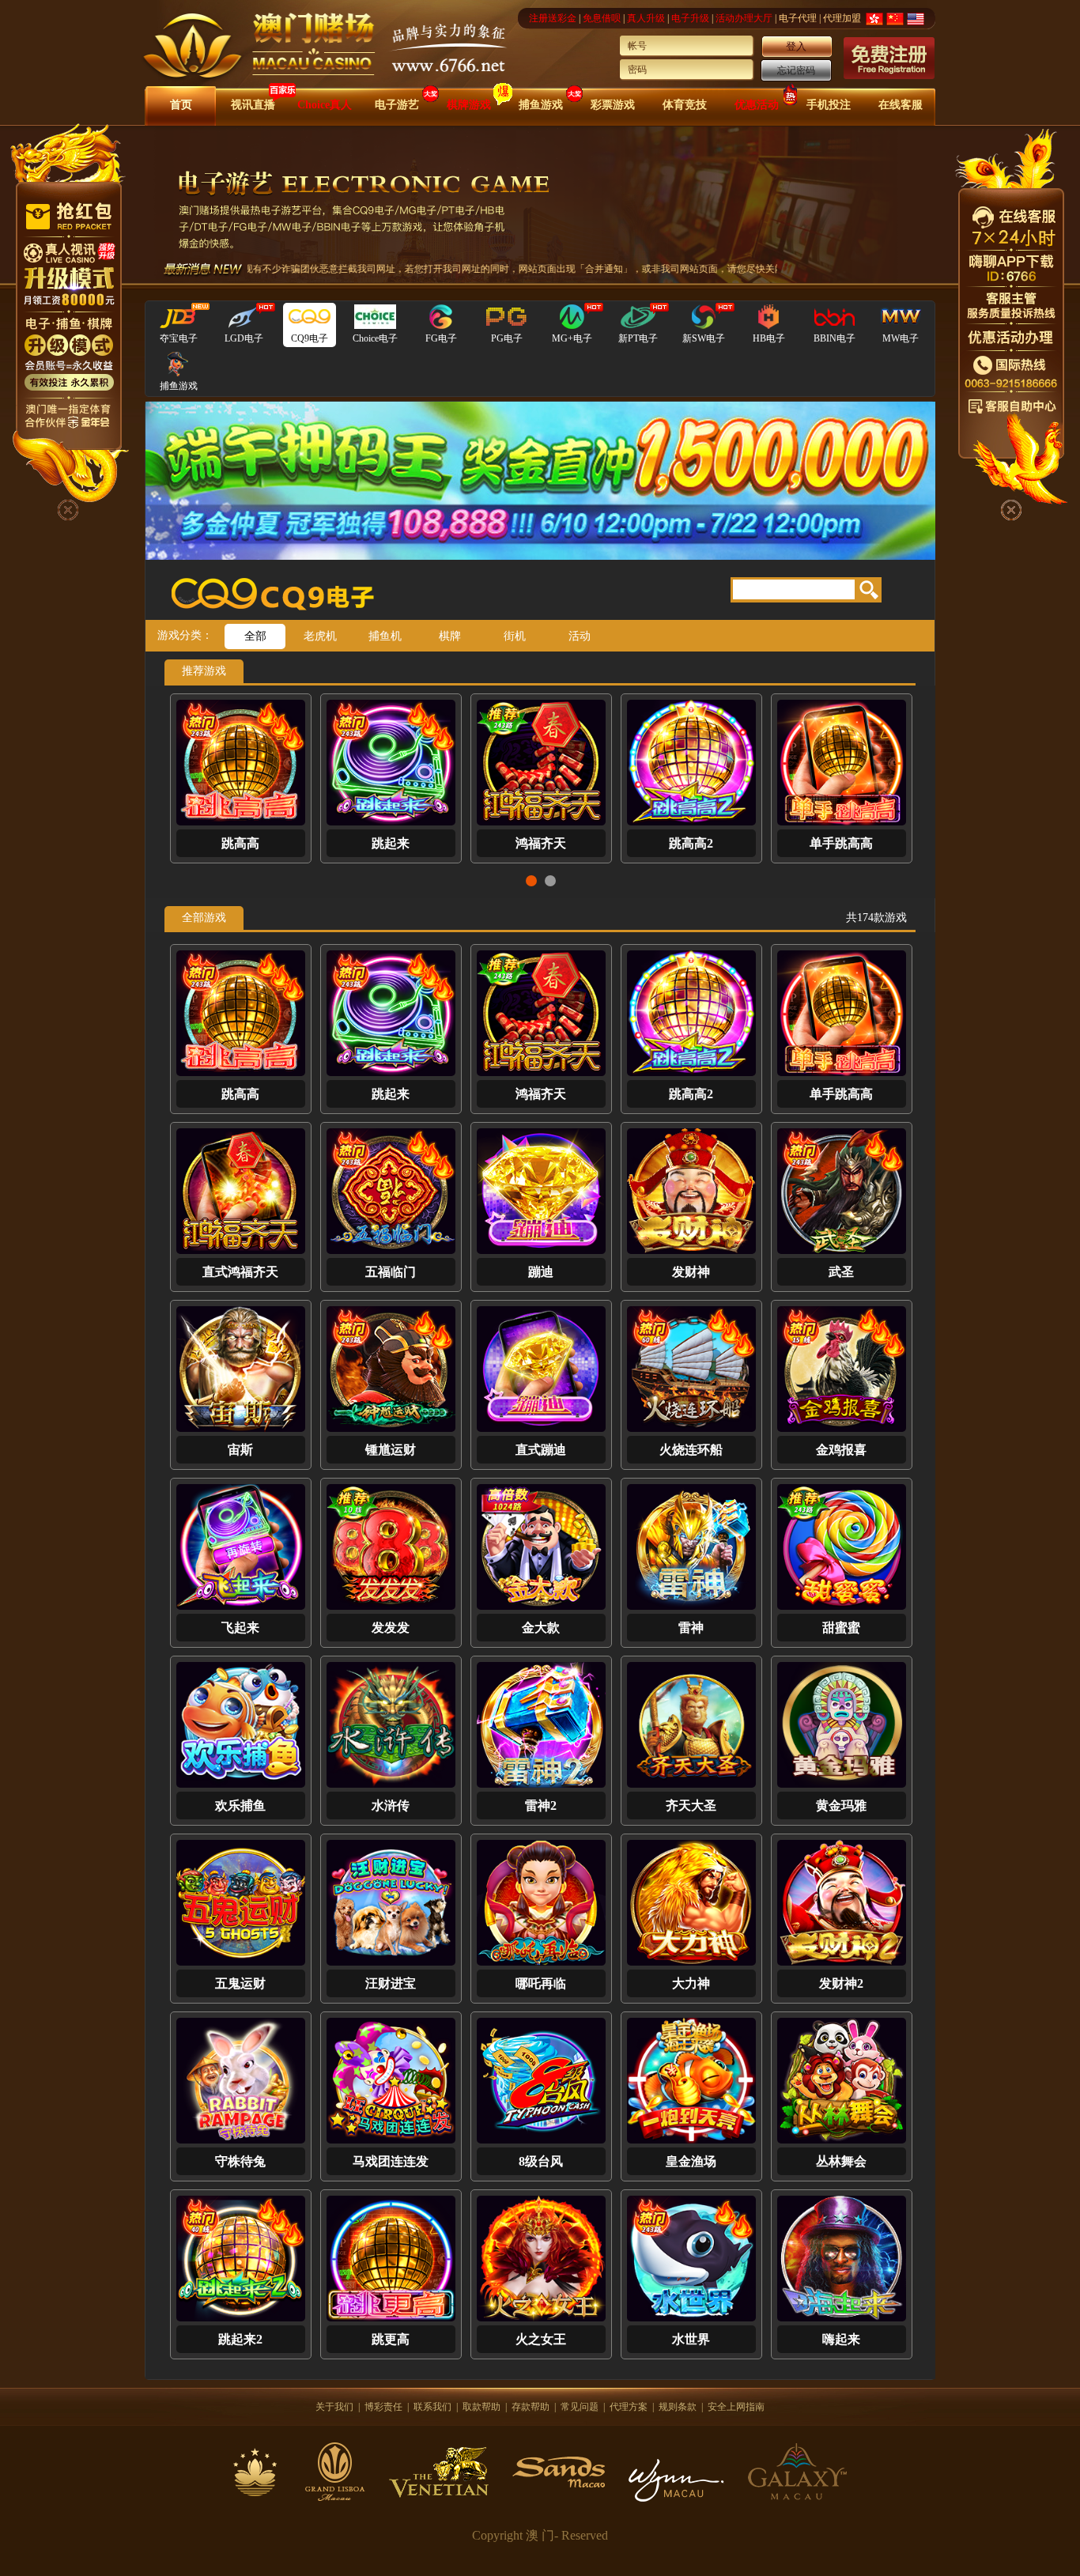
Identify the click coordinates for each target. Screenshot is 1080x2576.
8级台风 (541, 2161)
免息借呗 (602, 18)
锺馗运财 (391, 1450)
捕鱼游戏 (541, 105)
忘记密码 (796, 70)
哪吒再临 (541, 1983)
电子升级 (690, 18)
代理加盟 (842, 18)
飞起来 (240, 1628)
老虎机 (320, 636)
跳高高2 (691, 1094)
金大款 (541, 1628)
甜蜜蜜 (841, 1628)
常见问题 (580, 2407)
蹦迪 (541, 843)
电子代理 (798, 18)
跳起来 (391, 1094)
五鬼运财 (240, 1983)
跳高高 (240, 1094)
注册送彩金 (553, 18)
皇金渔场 (691, 2161)
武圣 (841, 843)
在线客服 (901, 105)
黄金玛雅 (841, 1805)
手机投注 (829, 105)
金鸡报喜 (841, 1450)
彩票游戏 (613, 105)
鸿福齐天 (541, 1094)
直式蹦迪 (541, 1450)
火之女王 (541, 2339)
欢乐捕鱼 (240, 1805)
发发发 (391, 1628)
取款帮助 (481, 2407)
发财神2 (841, 1983)
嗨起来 (841, 2339)
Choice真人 (325, 105)
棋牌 (450, 636)
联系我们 (432, 2407)
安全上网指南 (736, 2407)
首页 (181, 105)
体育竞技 (685, 105)
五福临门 (391, 843)
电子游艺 (397, 105)
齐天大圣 (691, 1805)
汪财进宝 (391, 1983)
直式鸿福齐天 (240, 843)
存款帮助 (531, 2407)
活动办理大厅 (744, 18)
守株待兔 (240, 2161)
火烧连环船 (691, 1450)
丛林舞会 (841, 2161)
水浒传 (391, 1805)
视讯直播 (253, 105)
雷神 (691, 1628)
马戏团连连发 (391, 2161)
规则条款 (678, 2407)
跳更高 (391, 2339)
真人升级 (646, 18)
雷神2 (541, 1805)
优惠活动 (757, 105)
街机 (515, 636)
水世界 (691, 2339)
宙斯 (240, 1450)
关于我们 (334, 2407)
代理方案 (629, 2407)
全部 (255, 636)
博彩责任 (383, 2407)
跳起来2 (240, 2339)
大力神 (691, 1983)
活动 (580, 636)
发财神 (691, 843)
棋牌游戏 (469, 105)
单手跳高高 (841, 1094)
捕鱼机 (385, 636)
